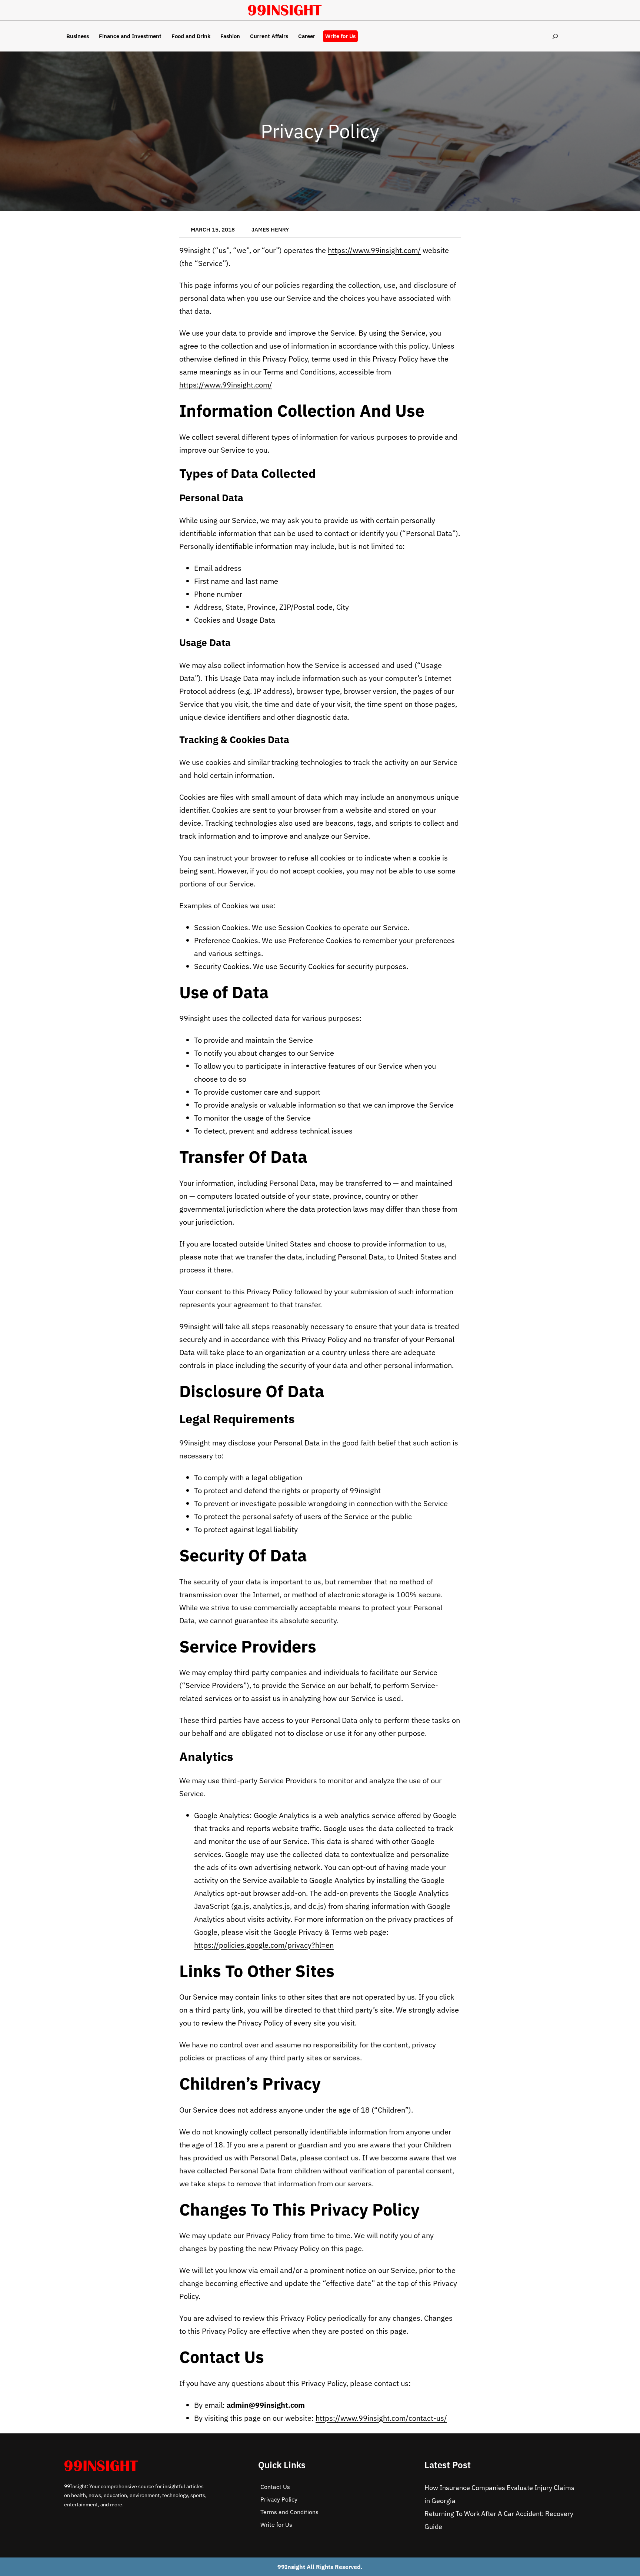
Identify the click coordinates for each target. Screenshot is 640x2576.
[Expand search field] (555, 36)
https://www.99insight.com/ (374, 250)
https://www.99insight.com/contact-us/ (381, 2418)
